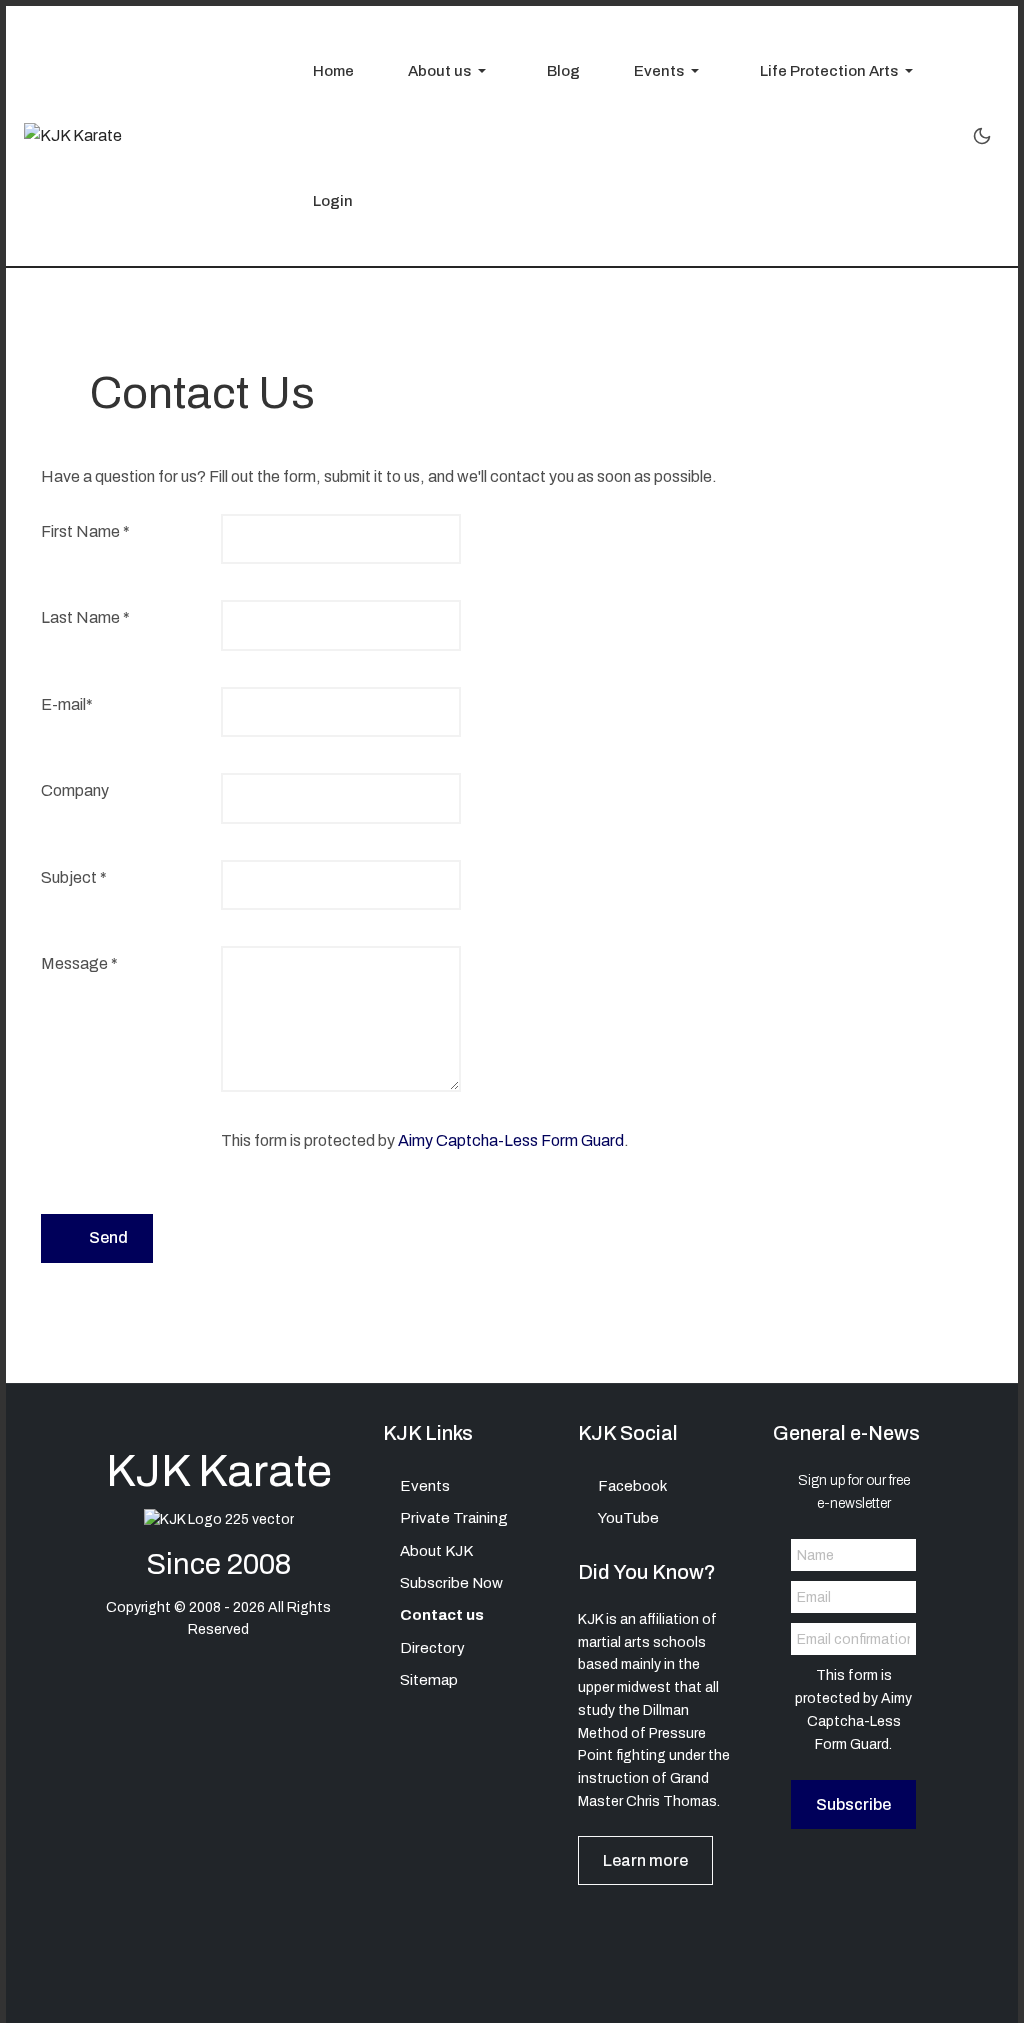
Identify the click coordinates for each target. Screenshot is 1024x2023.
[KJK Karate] (73, 135)
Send (107, 1237)
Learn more (645, 1860)
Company (75, 790)
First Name (85, 531)
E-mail (67, 704)
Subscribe (853, 1804)
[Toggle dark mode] (982, 136)
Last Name (85, 617)
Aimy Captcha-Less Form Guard (511, 1140)
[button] (441, 71)
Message (79, 963)
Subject (74, 877)
